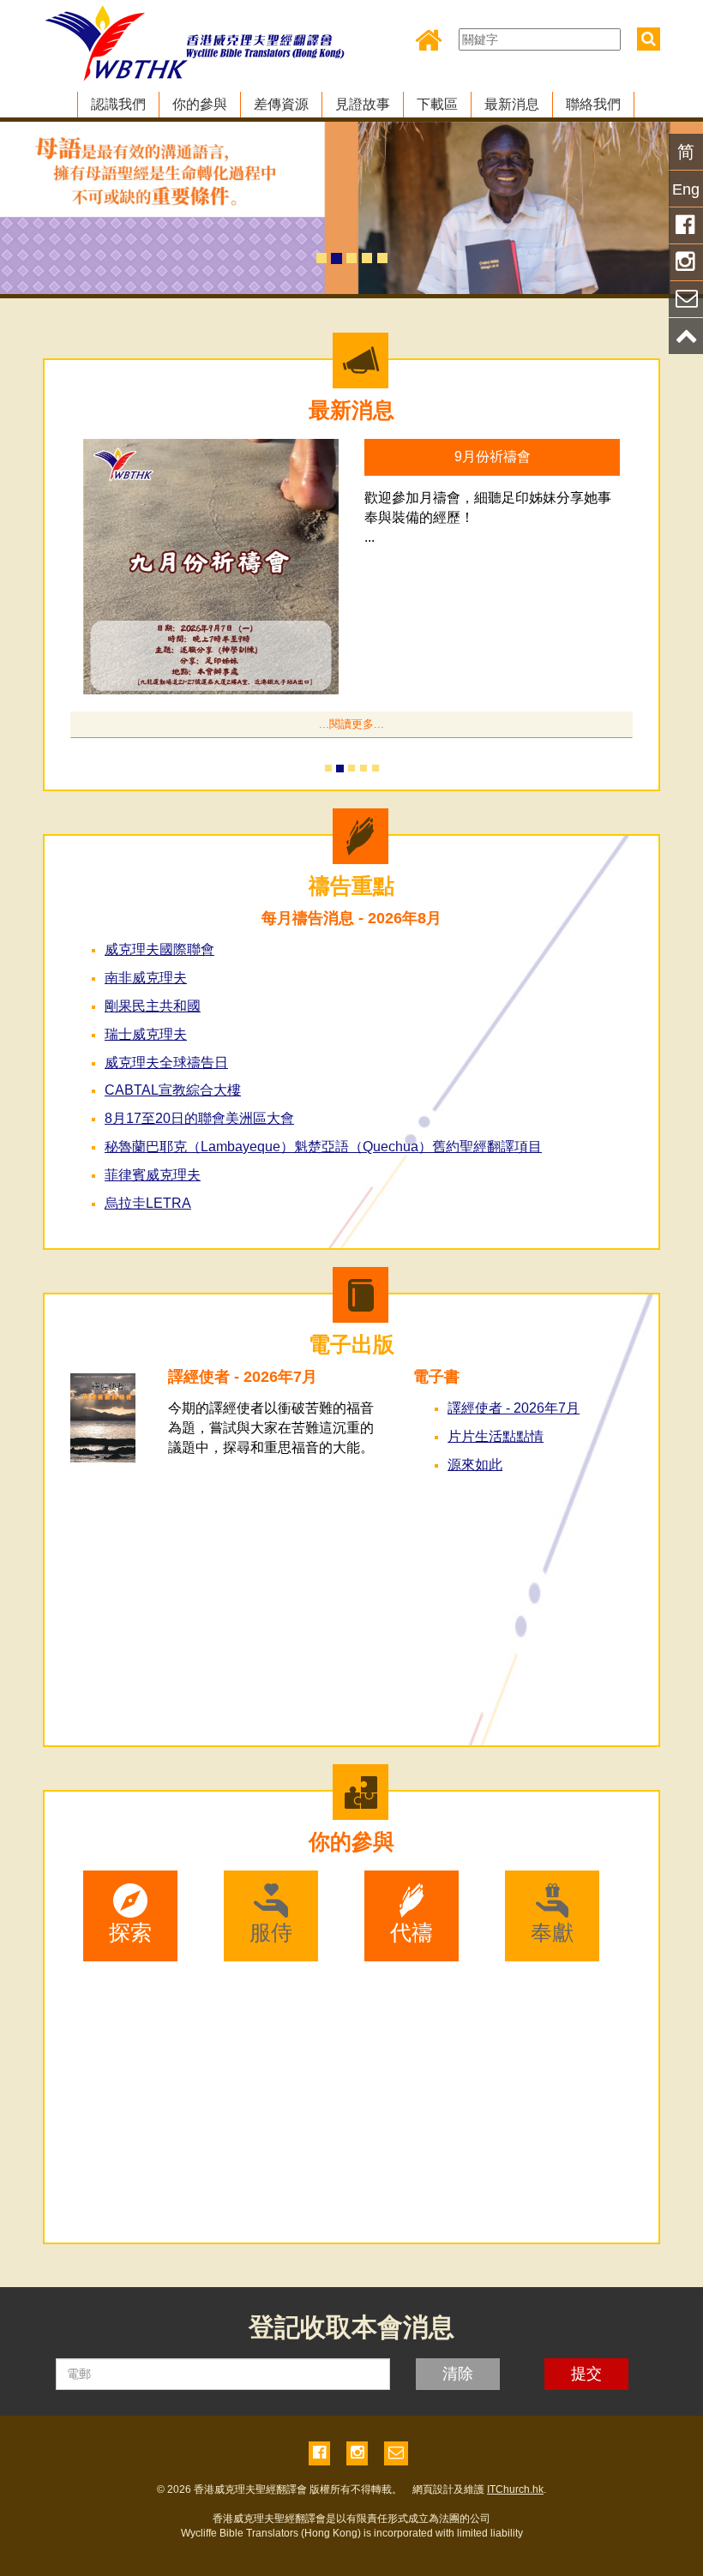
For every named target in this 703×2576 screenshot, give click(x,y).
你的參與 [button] (200, 104)
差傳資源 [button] (281, 104)
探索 (130, 1932)
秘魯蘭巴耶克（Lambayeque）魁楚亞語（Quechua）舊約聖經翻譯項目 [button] (323, 1147)
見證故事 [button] (363, 104)
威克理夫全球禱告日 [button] (166, 1063)
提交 (586, 2374)
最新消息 (351, 410)
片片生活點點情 (496, 1436)
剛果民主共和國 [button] (153, 1006)
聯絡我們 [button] (593, 104)
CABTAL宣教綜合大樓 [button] (173, 1090)
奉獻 (552, 1932)
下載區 (437, 104)
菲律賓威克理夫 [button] (153, 1175)
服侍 (271, 1932)
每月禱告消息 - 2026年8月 (351, 918)
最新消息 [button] (512, 104)
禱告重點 (351, 886)
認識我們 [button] (118, 104)
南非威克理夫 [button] (146, 978)
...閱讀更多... (351, 724)
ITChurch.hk (515, 2489)
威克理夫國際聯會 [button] (159, 949)
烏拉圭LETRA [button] (148, 1203)
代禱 (412, 1932)
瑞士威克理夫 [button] (146, 1034)
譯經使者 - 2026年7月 (514, 1408)
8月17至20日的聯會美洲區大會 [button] (199, 1118)
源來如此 (475, 1465)
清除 (458, 2374)
